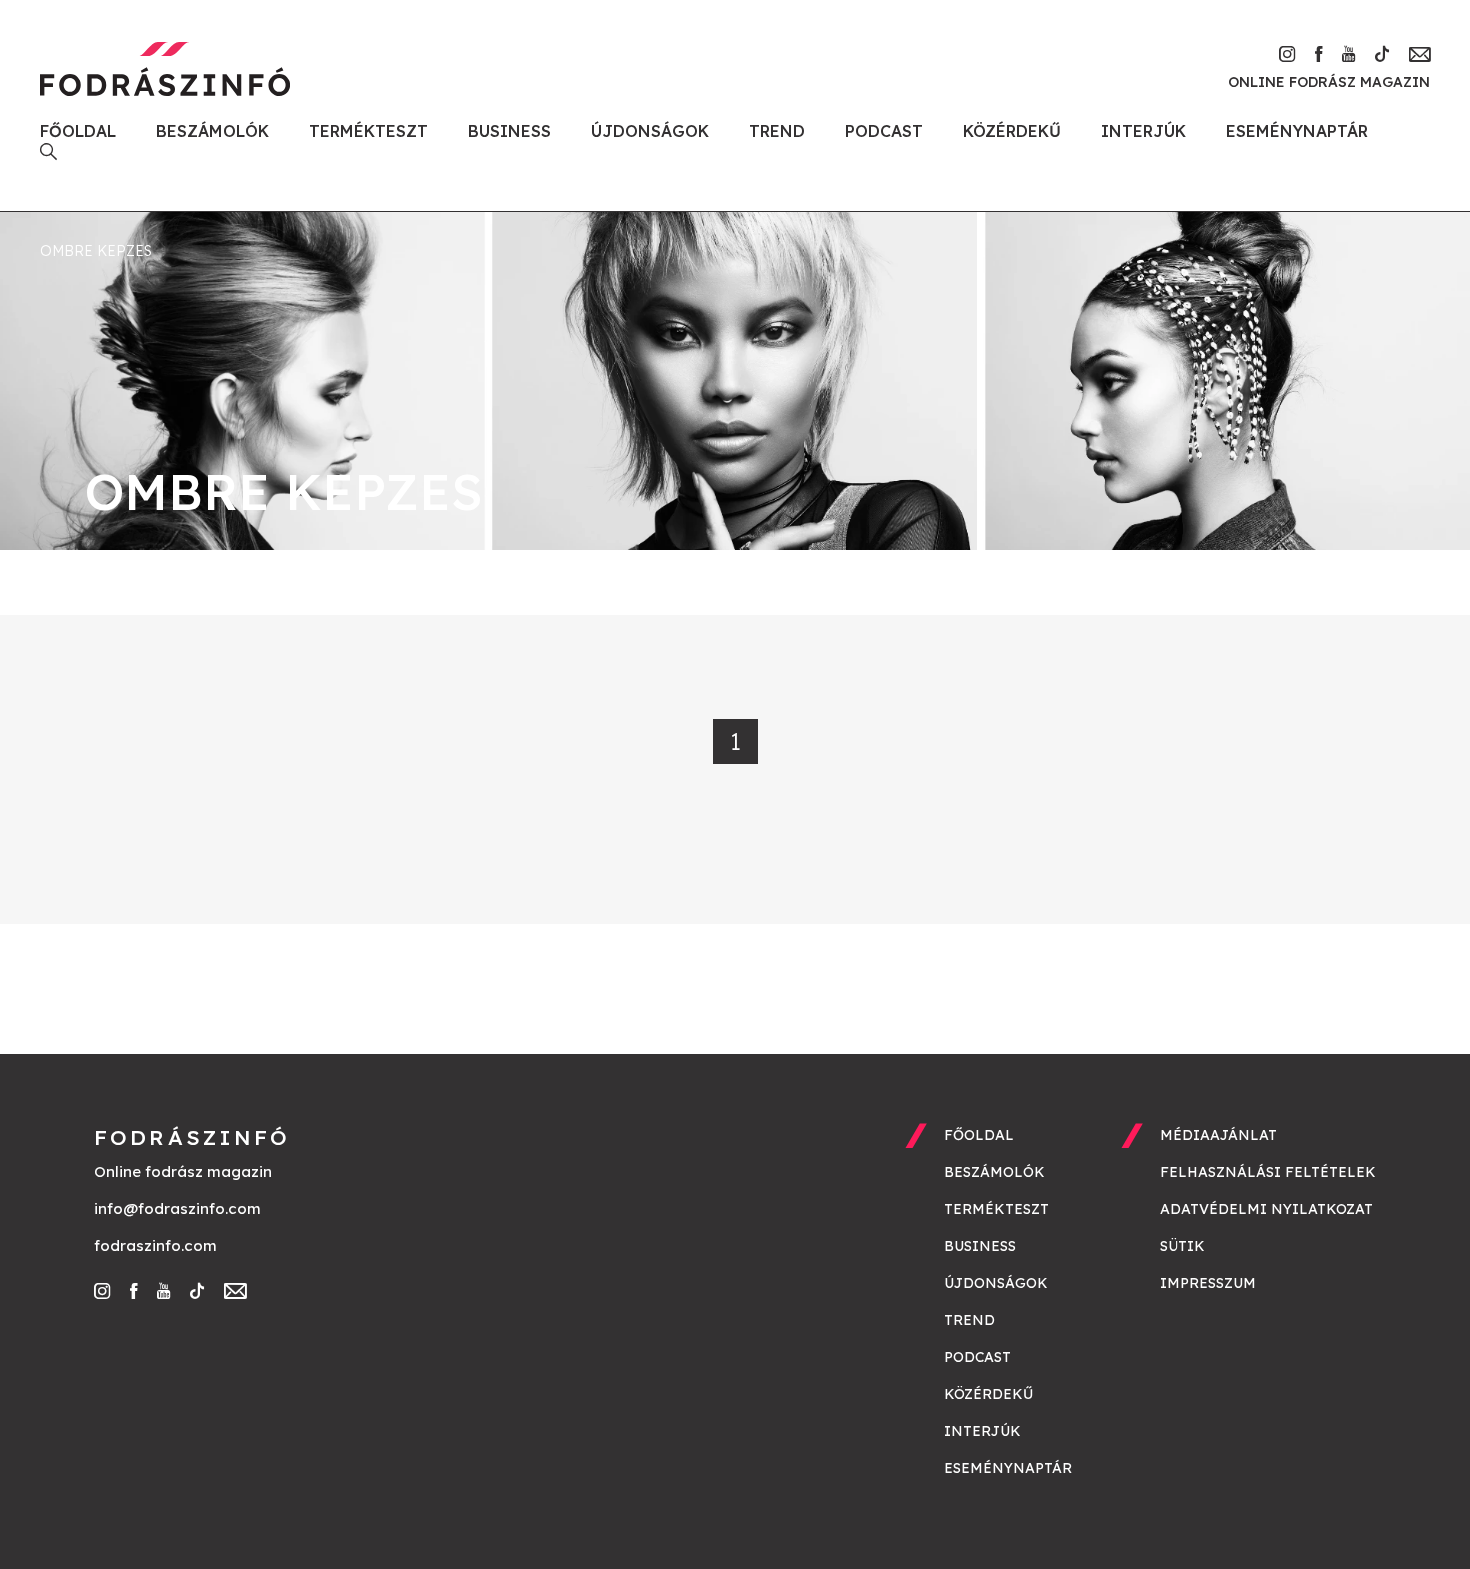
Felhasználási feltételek (1268, 1172)
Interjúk (1143, 131)
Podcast (884, 131)
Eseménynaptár (1297, 131)
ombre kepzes (96, 251)
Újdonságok (650, 131)
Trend (777, 131)
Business (509, 131)
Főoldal (78, 131)
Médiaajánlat (1218, 1135)
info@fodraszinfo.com (177, 1208)
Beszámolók (212, 131)
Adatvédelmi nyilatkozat (1266, 1209)
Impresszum (1208, 1283)
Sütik (1182, 1246)
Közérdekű (1012, 131)
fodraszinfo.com (155, 1245)
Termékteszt (368, 131)
